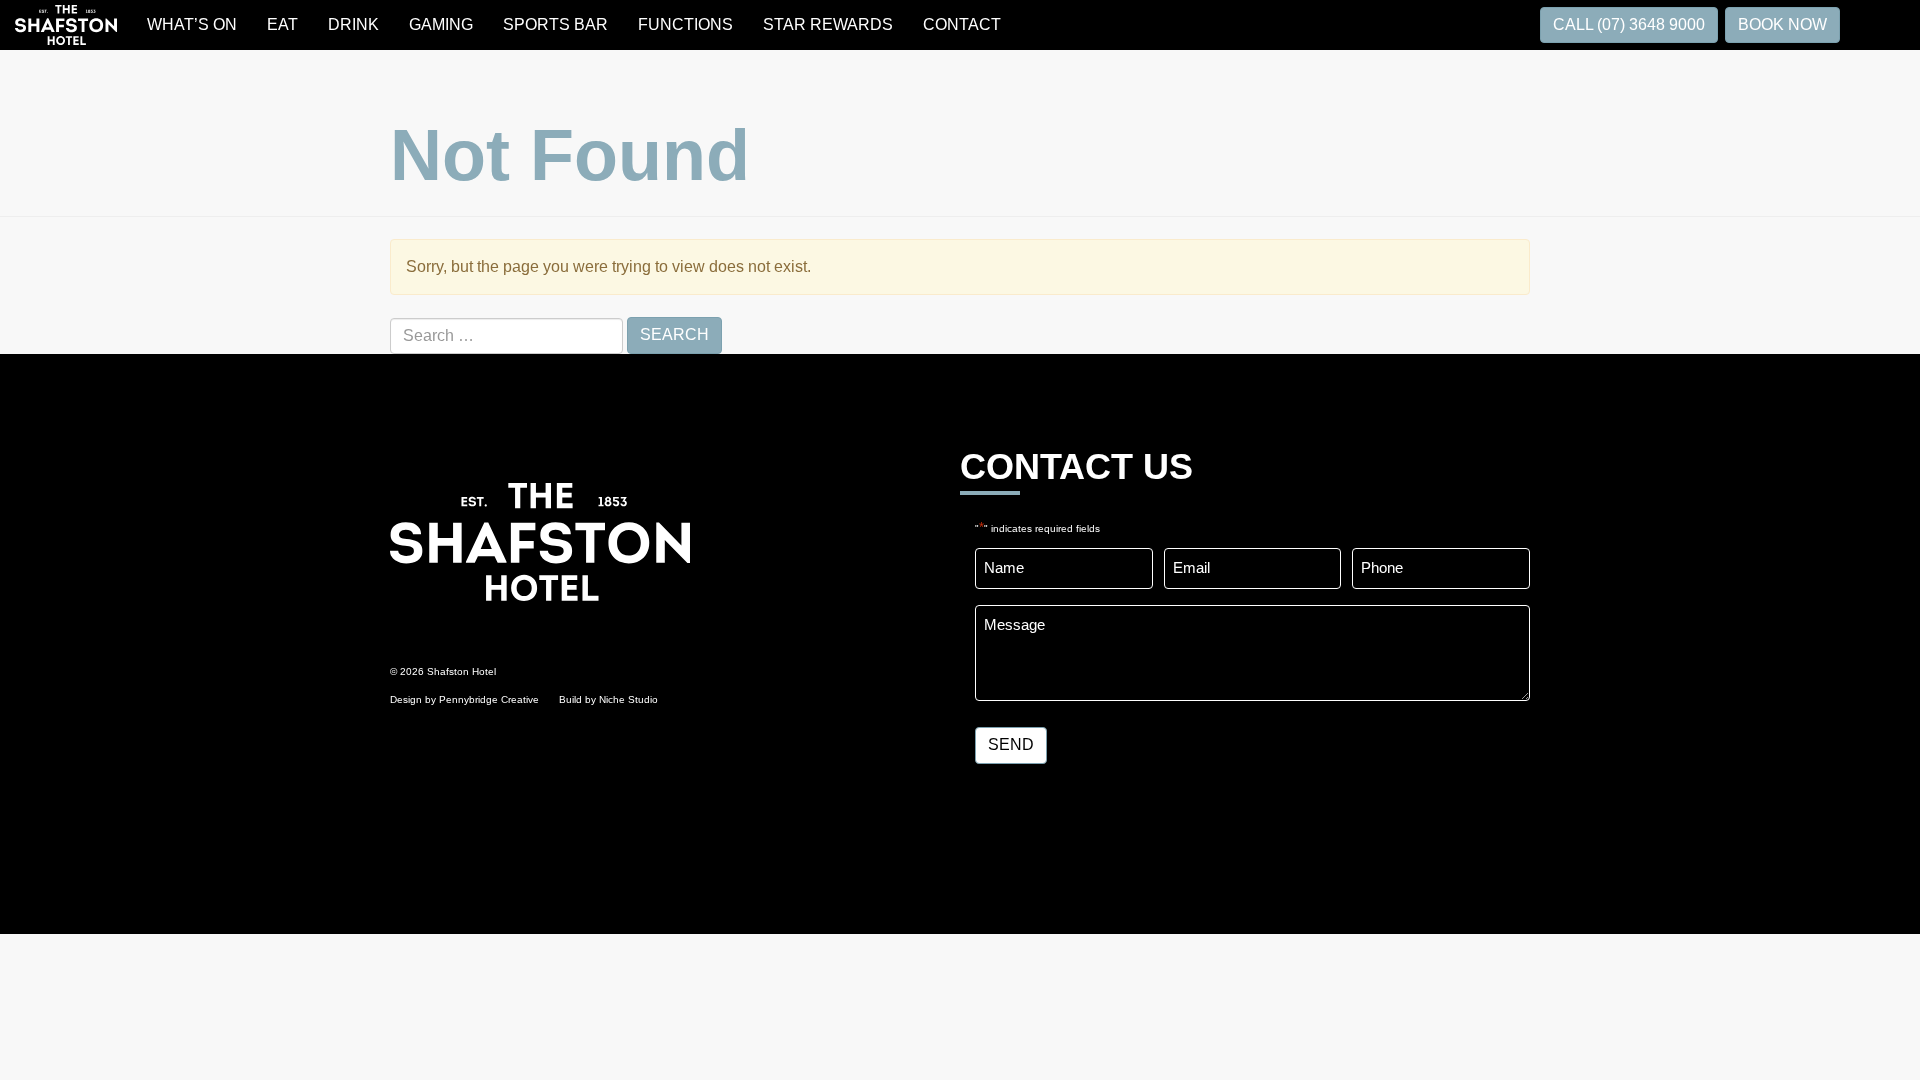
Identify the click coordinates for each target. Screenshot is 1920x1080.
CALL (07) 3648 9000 (1629, 24)
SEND (1011, 744)
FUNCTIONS (685, 24)
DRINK (353, 24)
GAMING (441, 24)
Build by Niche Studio (608, 699)
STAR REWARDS (828, 24)
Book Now (1782, 24)
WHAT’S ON (192, 24)
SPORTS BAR (555, 24)
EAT (282, 24)
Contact (962, 24)
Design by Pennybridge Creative (464, 699)
